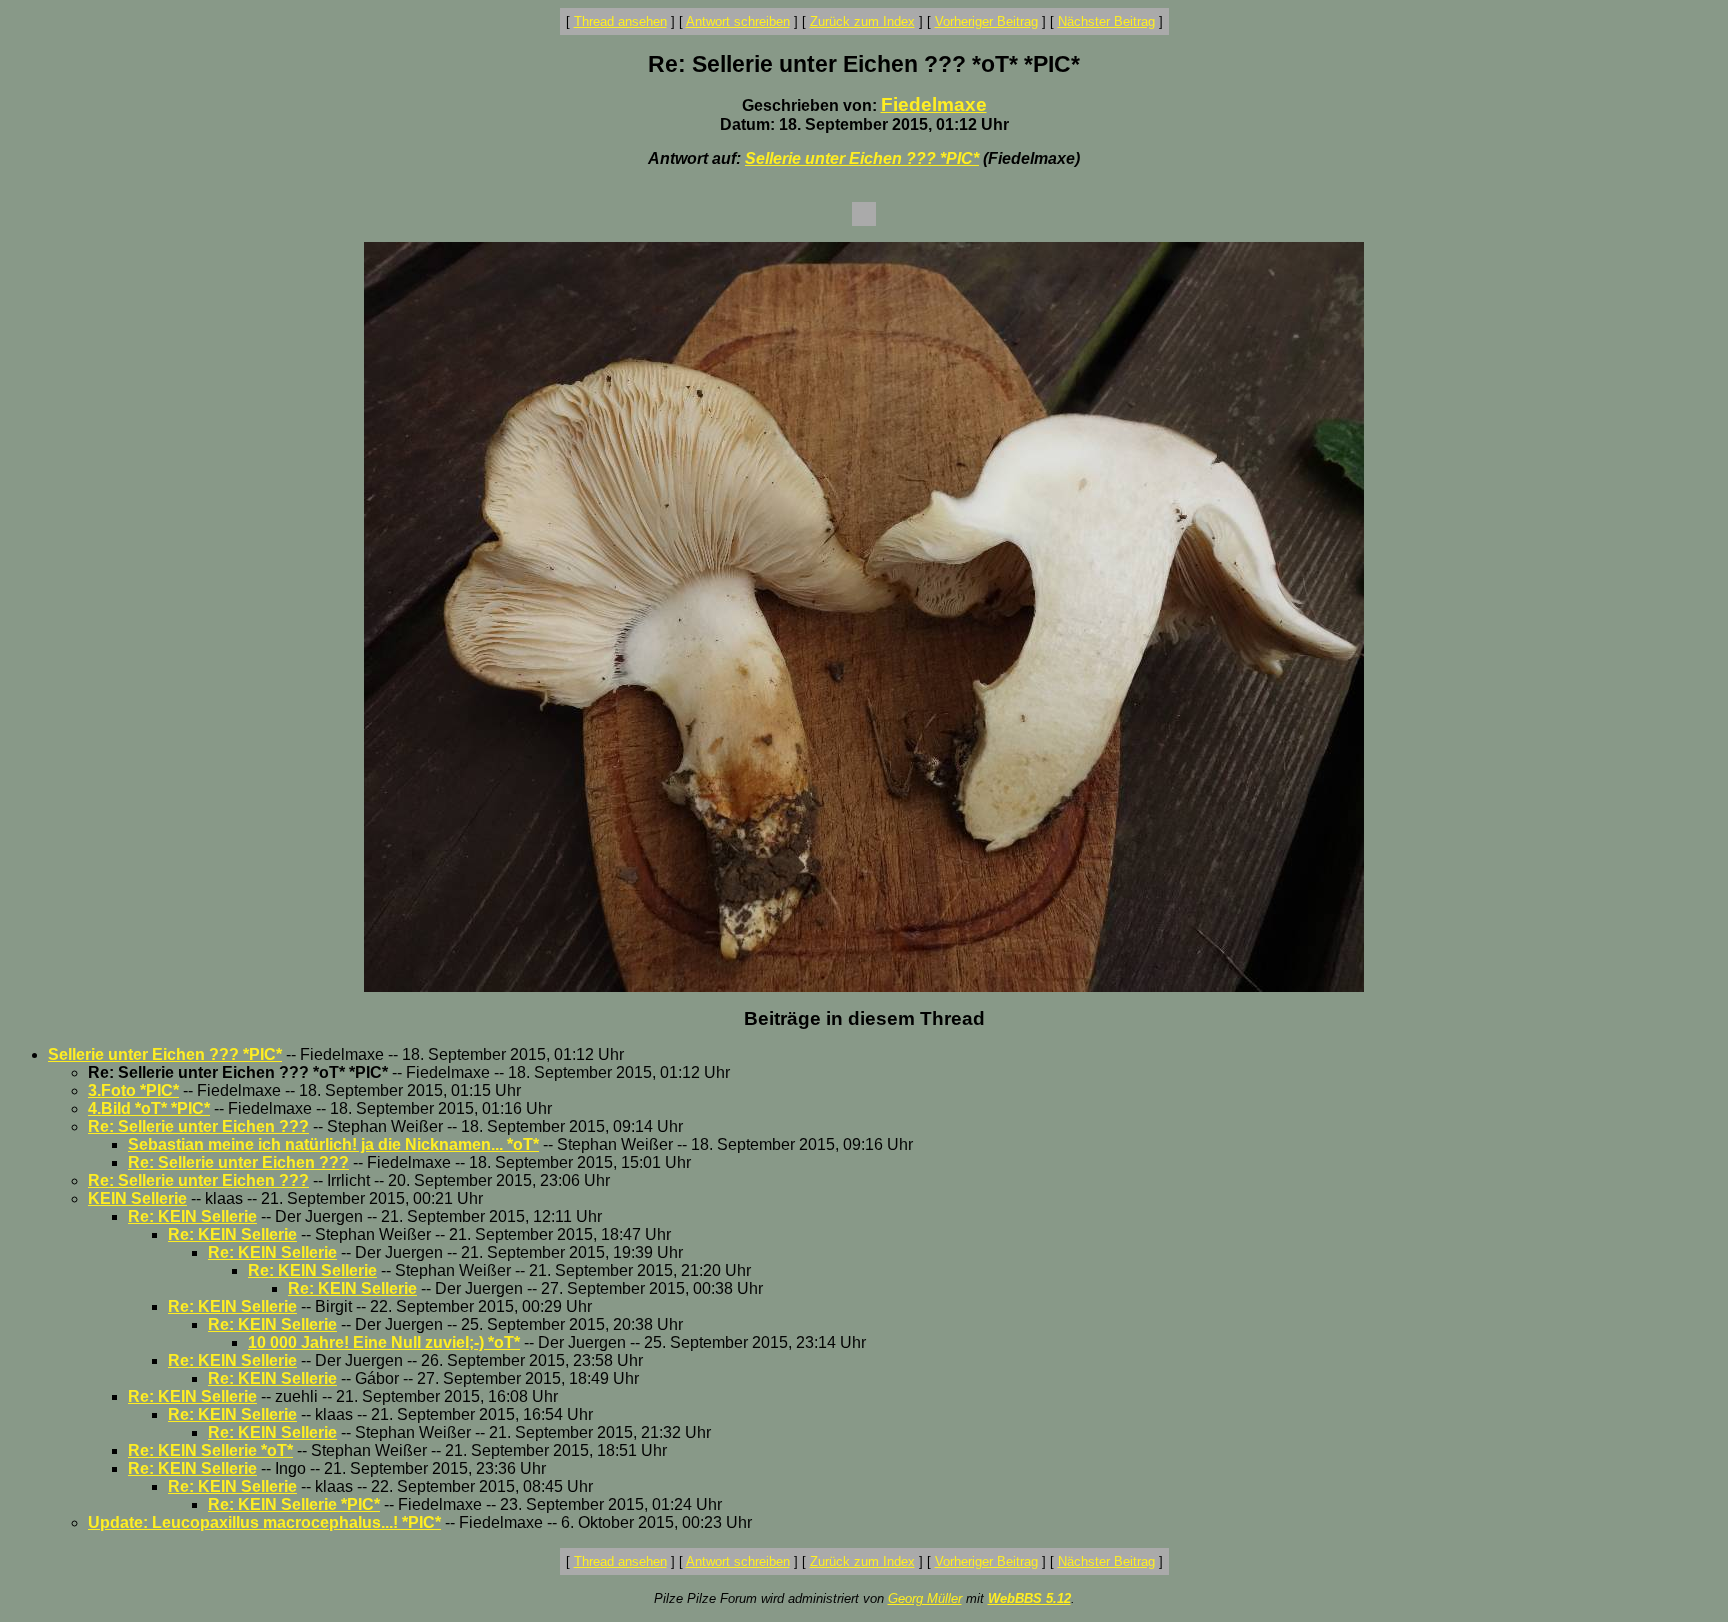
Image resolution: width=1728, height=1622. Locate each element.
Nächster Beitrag (1106, 21)
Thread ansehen (620, 21)
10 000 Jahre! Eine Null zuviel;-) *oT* (384, 1342)
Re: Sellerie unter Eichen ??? (198, 1126)
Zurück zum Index (862, 21)
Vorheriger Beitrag (986, 21)
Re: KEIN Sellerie (192, 1216)
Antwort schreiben (738, 21)
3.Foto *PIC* (133, 1090)
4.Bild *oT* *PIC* (149, 1108)
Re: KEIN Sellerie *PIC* (294, 1504)
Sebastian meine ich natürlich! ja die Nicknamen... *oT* (333, 1144)
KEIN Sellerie (137, 1198)
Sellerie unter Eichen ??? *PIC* (862, 158)
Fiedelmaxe (934, 104)
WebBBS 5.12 (1029, 1598)
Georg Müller (925, 1598)
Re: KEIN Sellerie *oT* (210, 1450)
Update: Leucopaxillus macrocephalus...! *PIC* (264, 1522)
